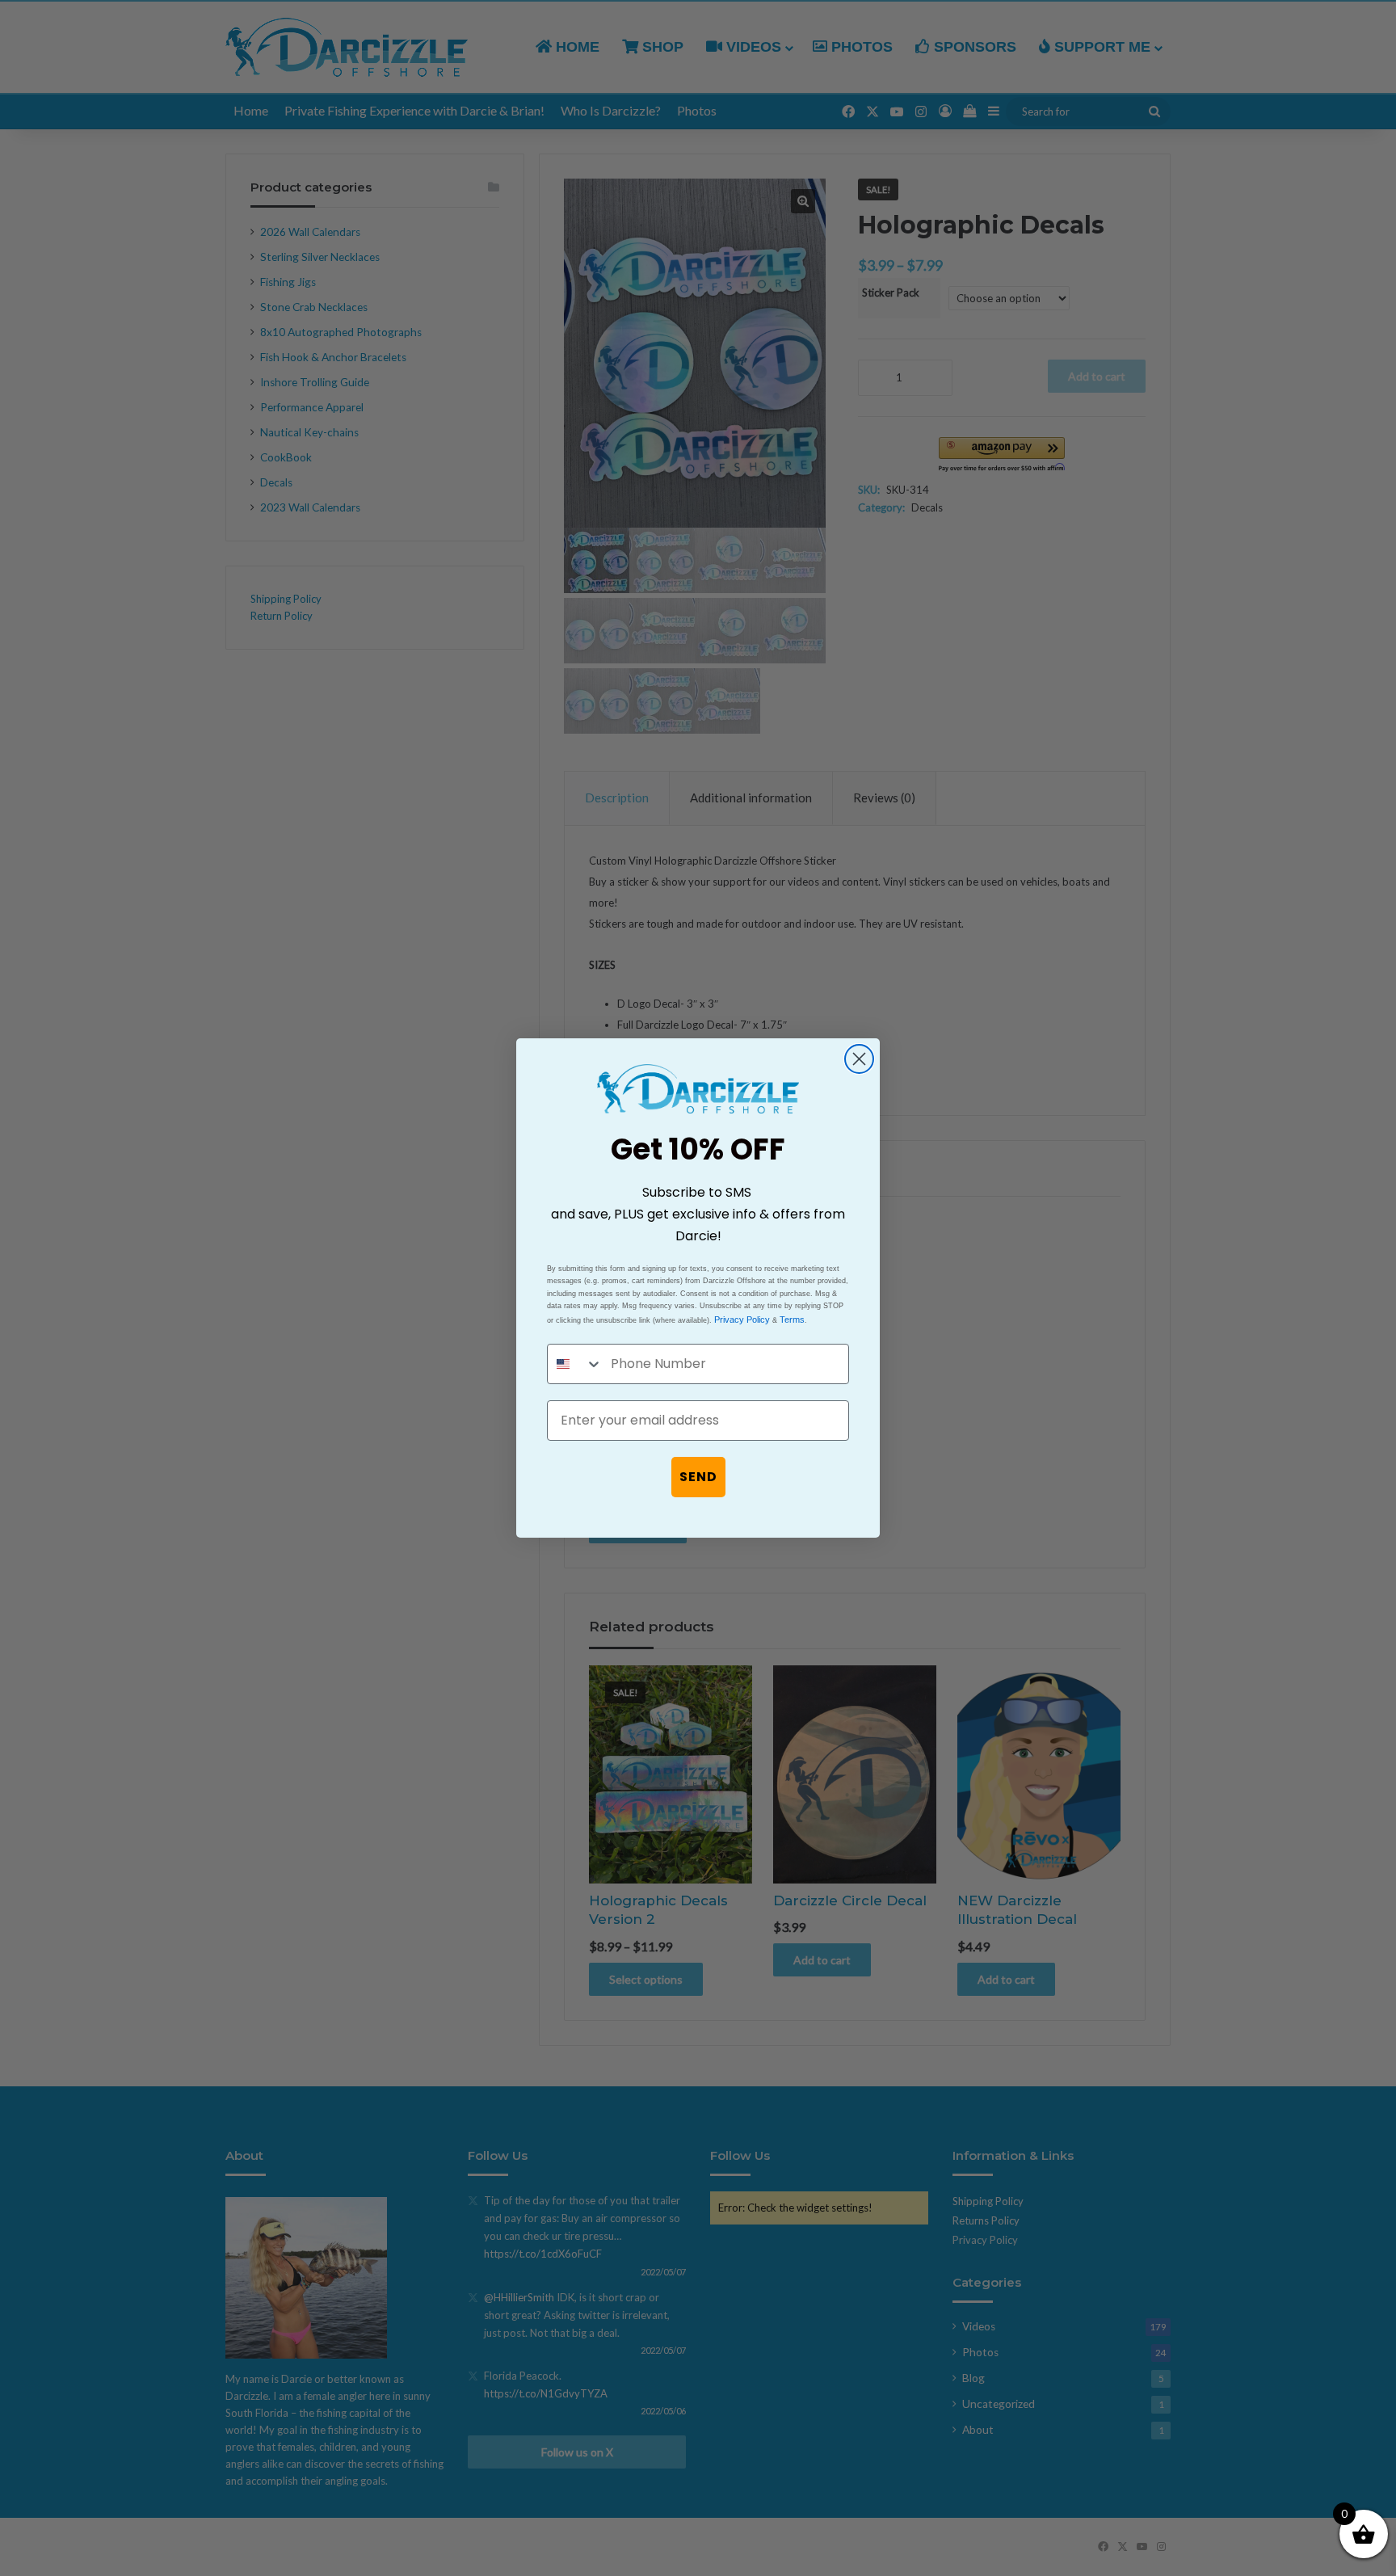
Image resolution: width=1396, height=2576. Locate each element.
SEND (698, 1477)
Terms (792, 1320)
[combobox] (575, 1364)
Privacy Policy (742, 1320)
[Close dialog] (859, 1059)
